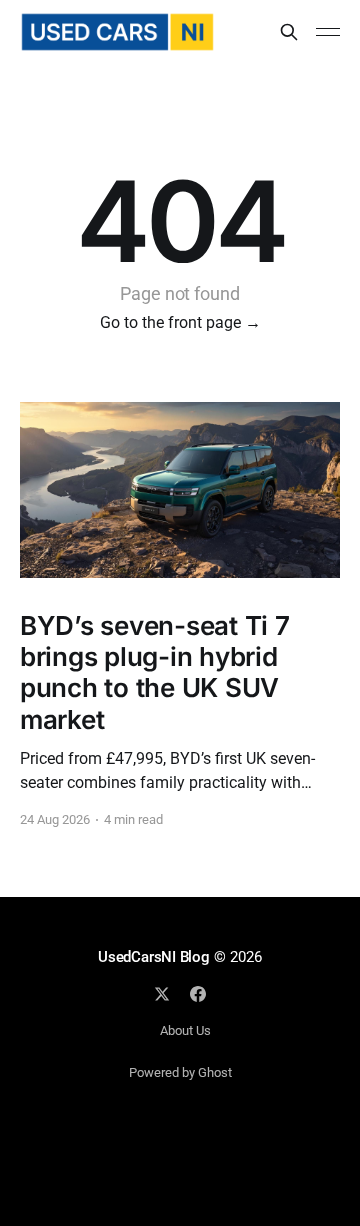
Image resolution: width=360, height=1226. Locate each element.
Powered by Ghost (180, 1072)
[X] (162, 994)
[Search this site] (289, 32)
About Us (185, 1030)
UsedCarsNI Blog (154, 957)
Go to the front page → (180, 322)
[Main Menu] (328, 32)
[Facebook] (198, 994)
